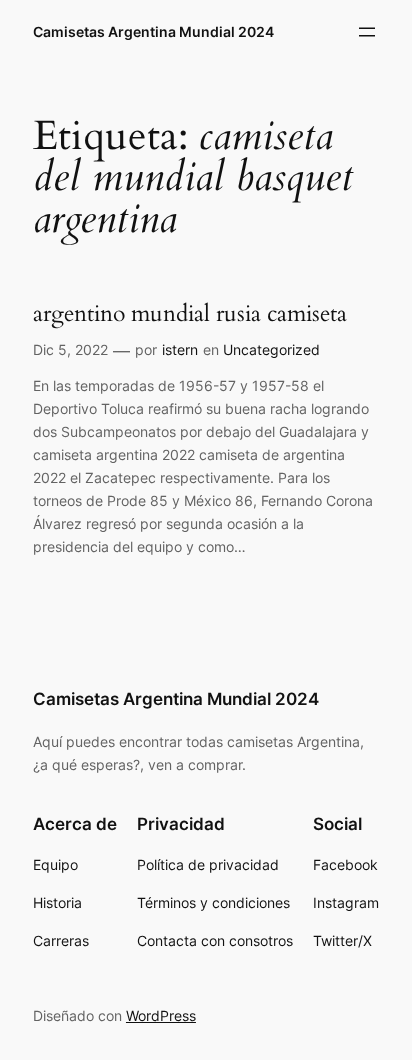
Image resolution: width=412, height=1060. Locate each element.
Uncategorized (271, 349)
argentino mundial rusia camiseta (190, 314)
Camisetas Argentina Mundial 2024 (153, 31)
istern (180, 349)
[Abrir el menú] (367, 32)
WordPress (161, 1015)
